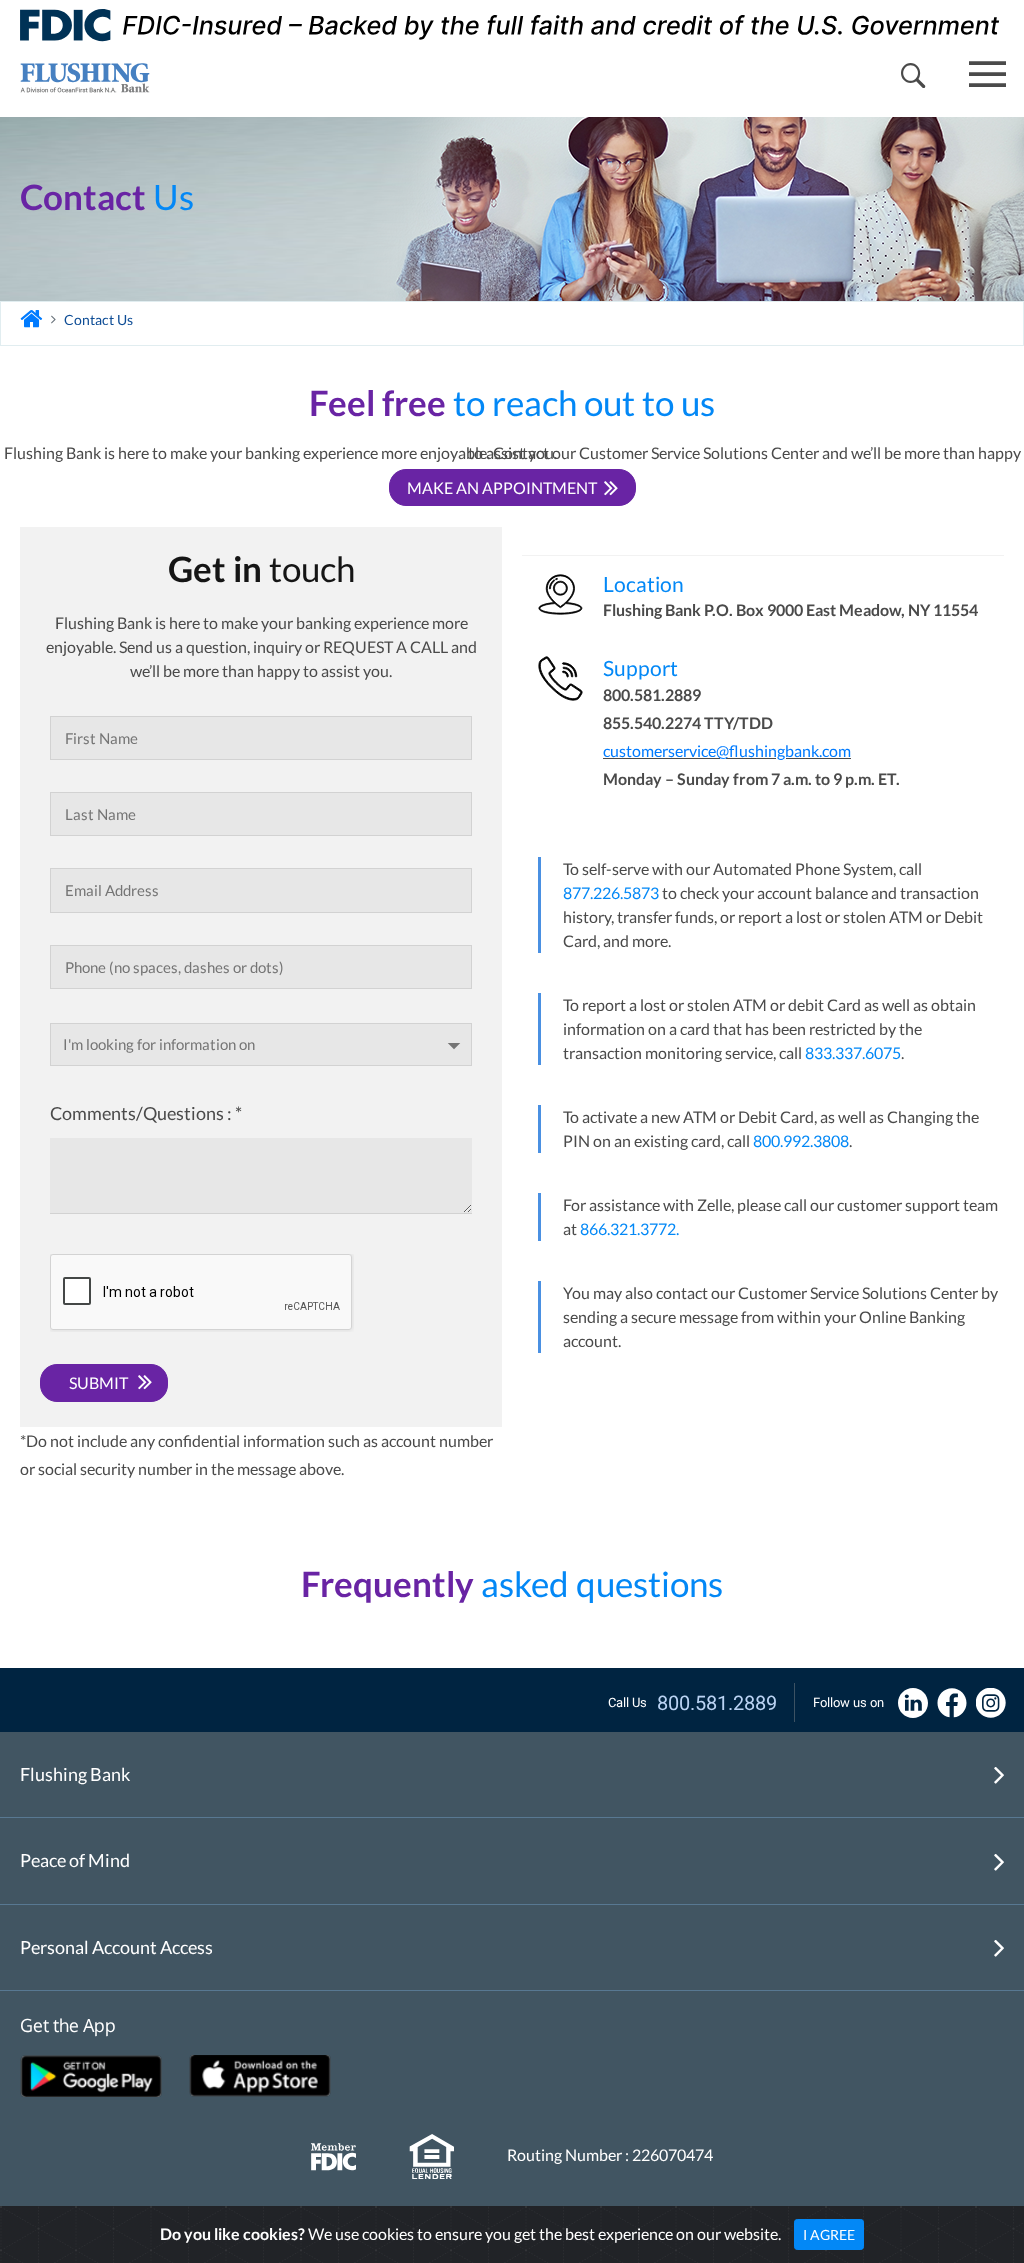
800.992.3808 (801, 1140)
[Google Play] (91, 2076)
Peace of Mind (75, 1860)
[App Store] (260, 2076)
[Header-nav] (75, 75)
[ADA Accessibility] (913, 1701)
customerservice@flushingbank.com (727, 750)
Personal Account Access (116, 1947)
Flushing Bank (75, 1774)
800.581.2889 (717, 1703)
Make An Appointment (502, 487)
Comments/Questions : (146, 1113)
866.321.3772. (629, 1228)
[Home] (32, 319)
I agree (829, 2234)
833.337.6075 (853, 1052)
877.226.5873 (611, 892)
